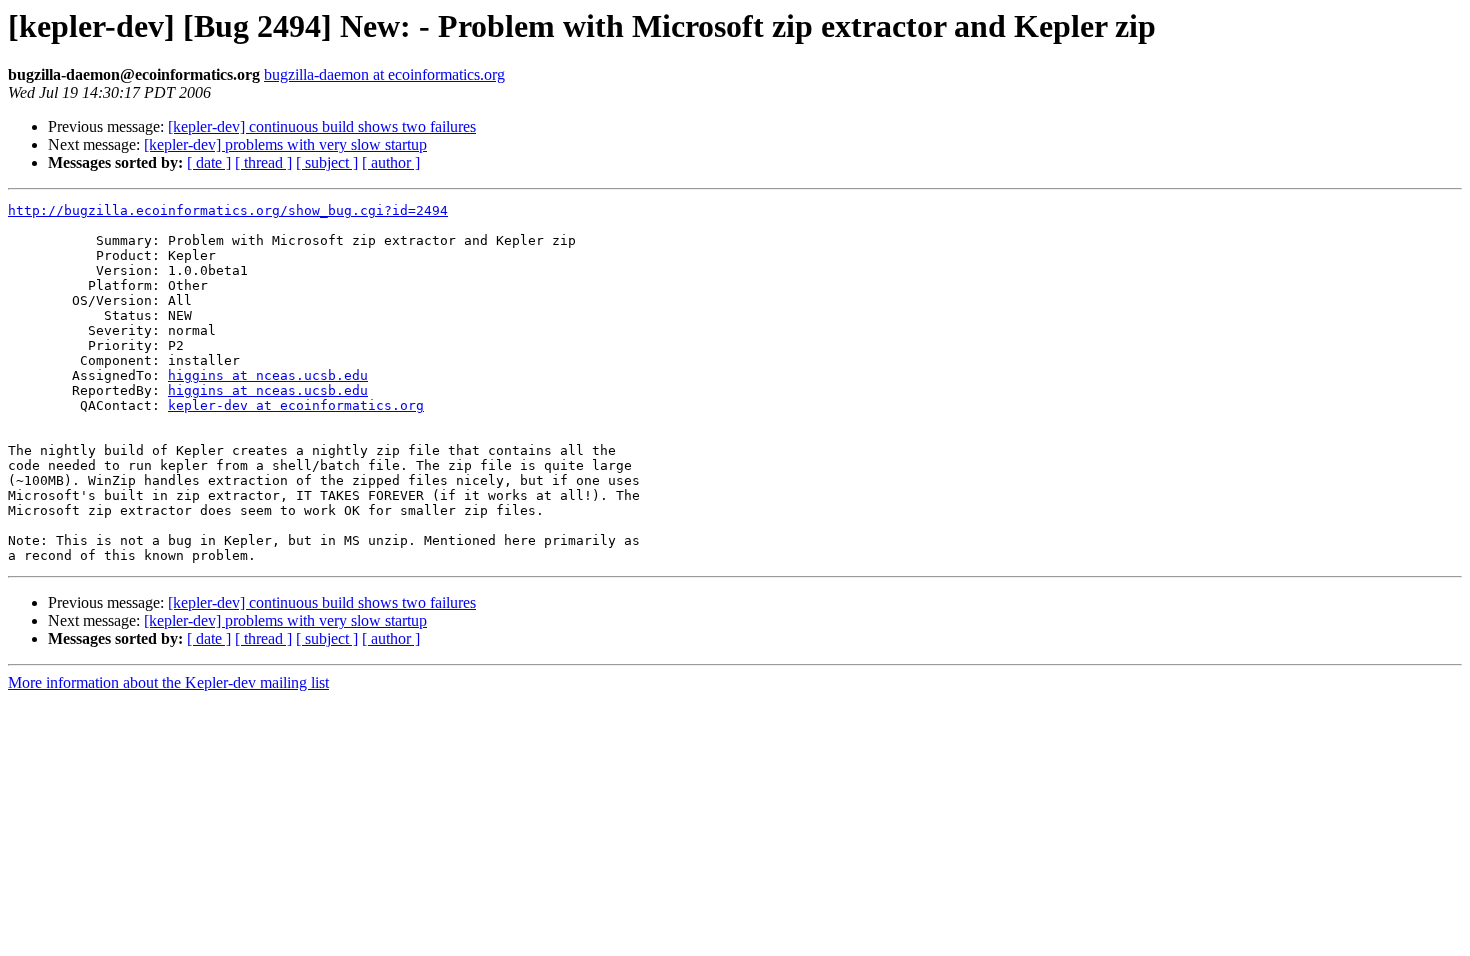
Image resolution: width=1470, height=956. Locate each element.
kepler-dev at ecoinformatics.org (296, 405)
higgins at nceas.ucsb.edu (268, 375)
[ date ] (209, 162)
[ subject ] (327, 162)
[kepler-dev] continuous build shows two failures (322, 126)
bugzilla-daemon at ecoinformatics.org (384, 74)
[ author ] (391, 162)
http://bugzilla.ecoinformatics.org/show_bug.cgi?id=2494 (228, 210)
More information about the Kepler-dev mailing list (168, 682)
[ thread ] (263, 162)
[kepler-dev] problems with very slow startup (285, 144)
